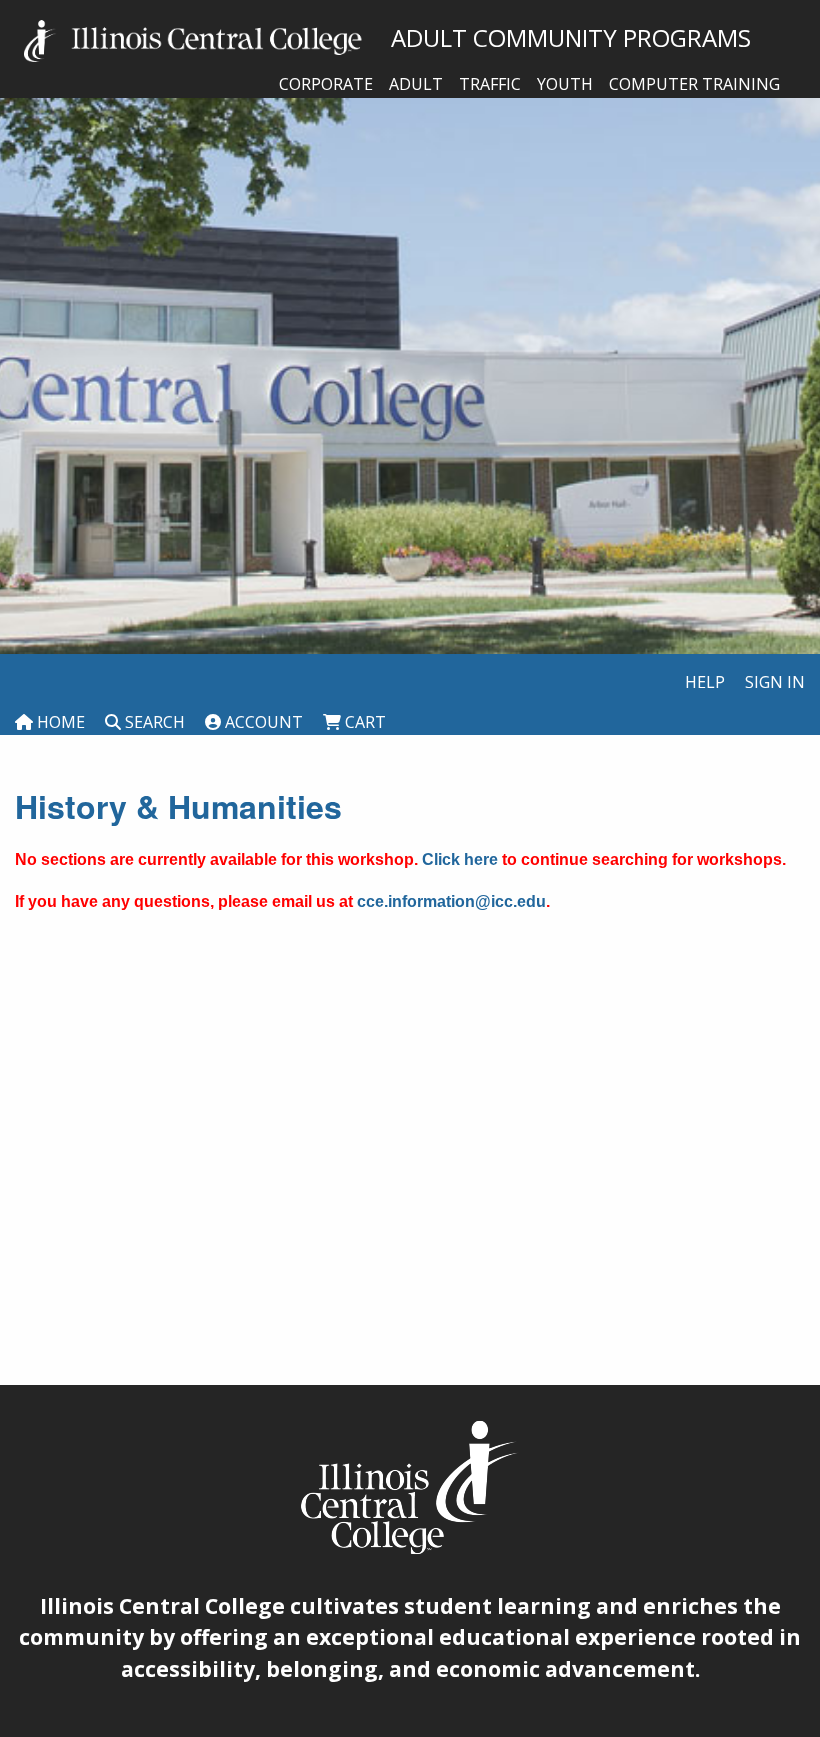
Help (705, 682)
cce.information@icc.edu (451, 901)
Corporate (326, 84)
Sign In (775, 682)
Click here (460, 859)
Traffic (490, 84)
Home (59, 722)
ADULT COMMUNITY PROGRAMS (559, 37)
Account (262, 722)
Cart (363, 722)
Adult (416, 84)
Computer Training (694, 84)
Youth (565, 84)
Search (153, 722)
